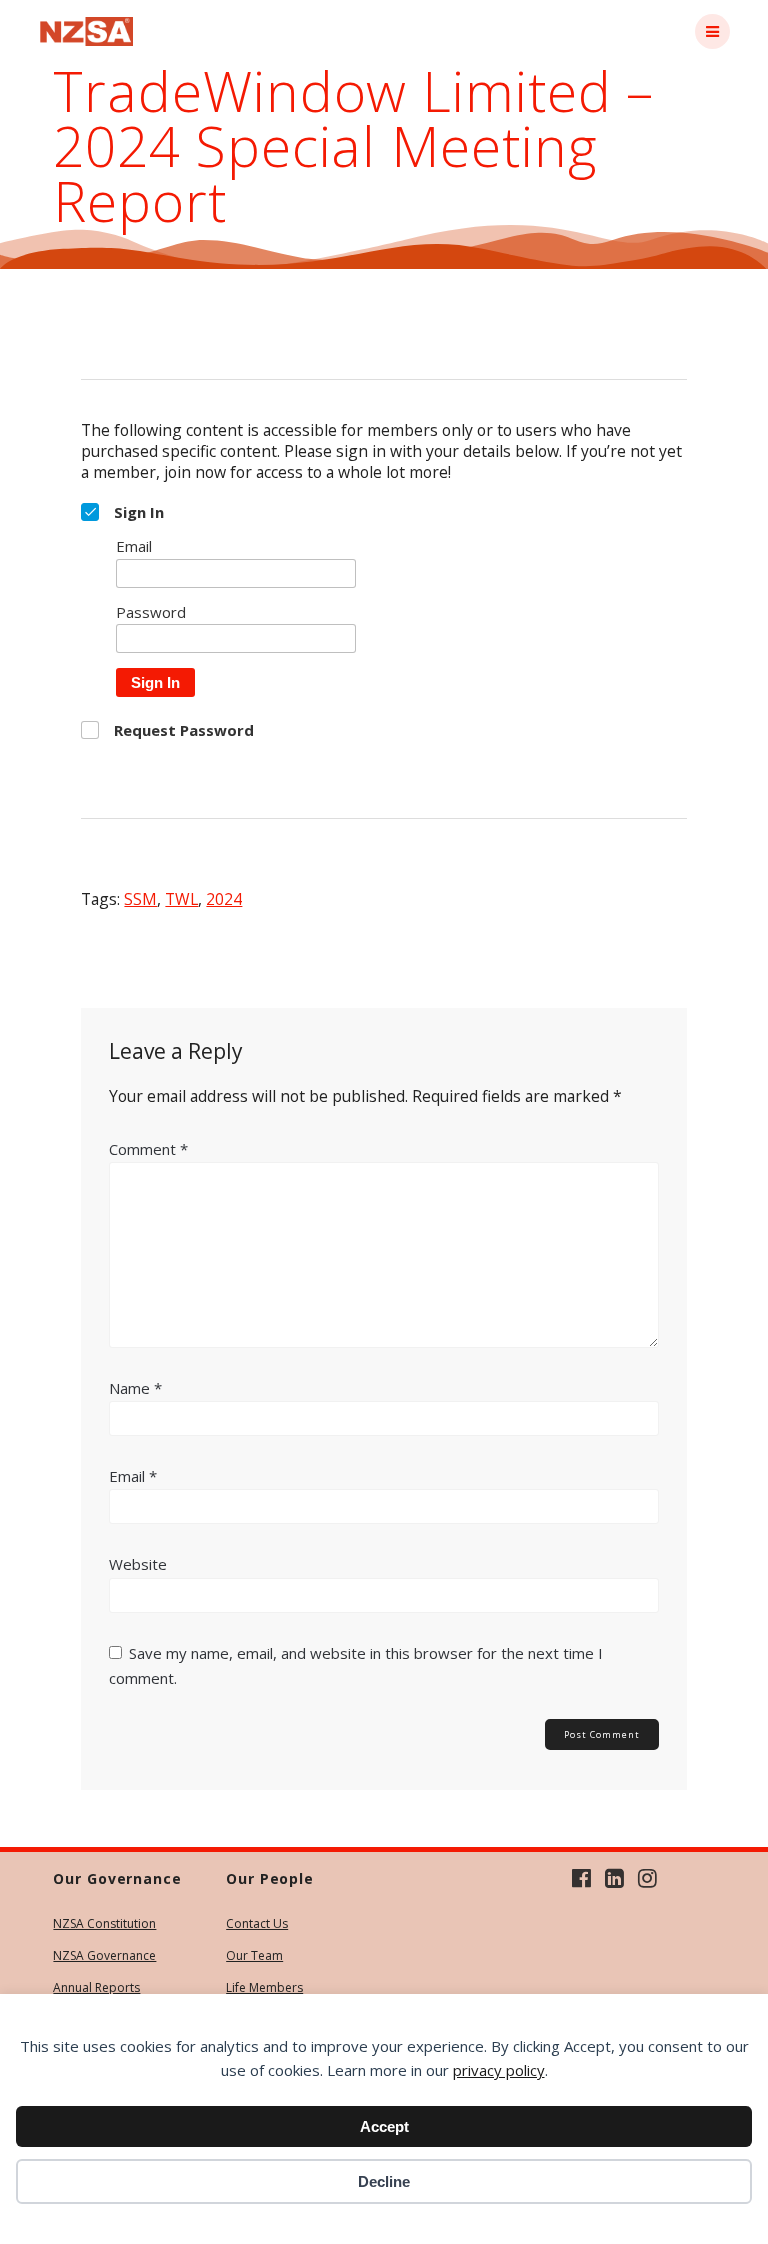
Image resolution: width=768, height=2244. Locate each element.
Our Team (254, 1955)
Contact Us (257, 1923)
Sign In (155, 682)
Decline (384, 2181)
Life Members (264, 1987)
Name (135, 1388)
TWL (181, 899)
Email (133, 1476)
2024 (224, 899)
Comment (148, 1149)
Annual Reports (96, 1987)
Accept (384, 2126)
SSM (140, 899)
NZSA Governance (104, 1955)
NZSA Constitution (104, 1923)
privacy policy (499, 2070)
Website (138, 1564)
